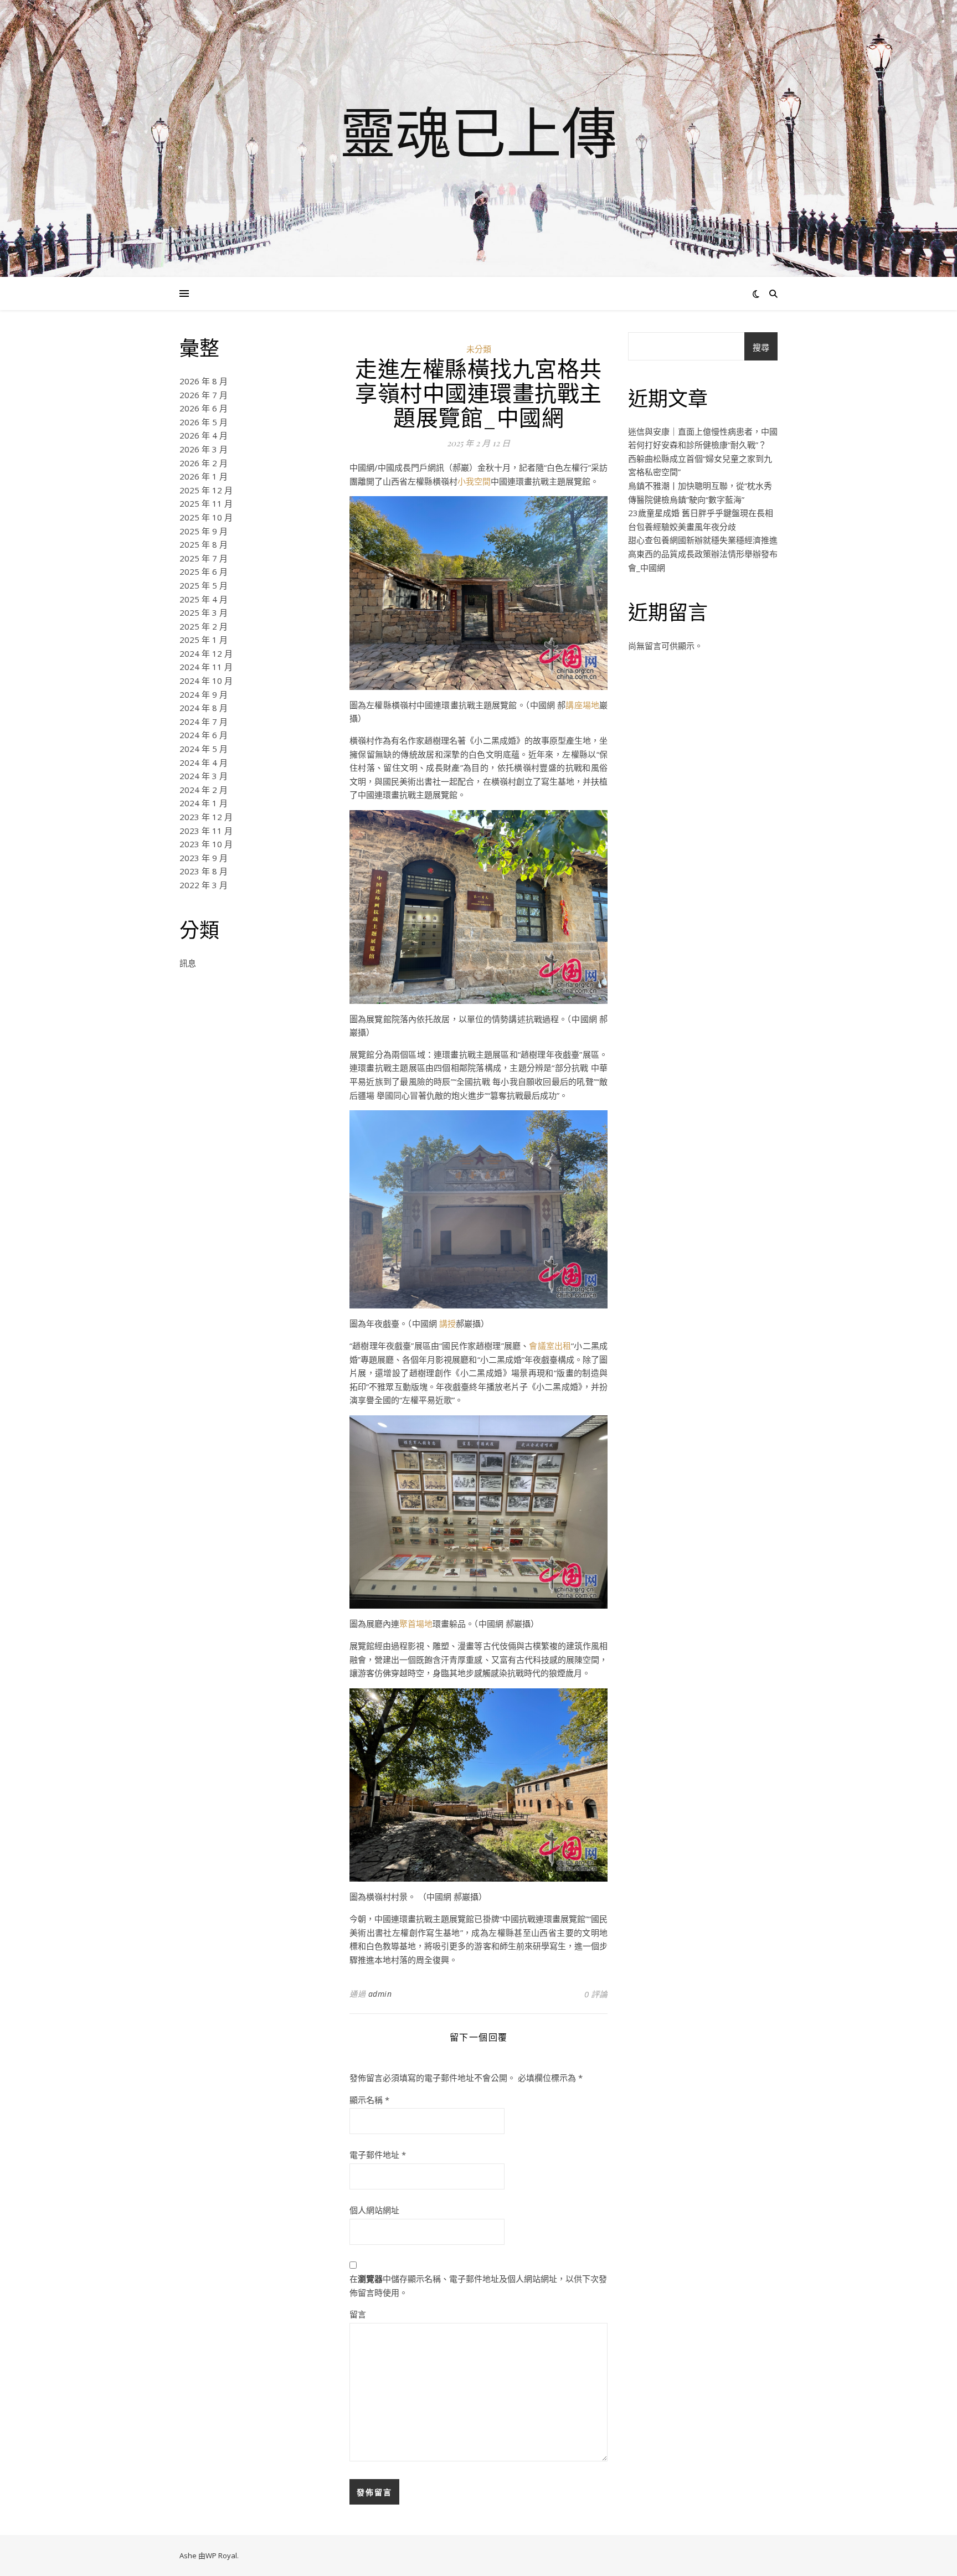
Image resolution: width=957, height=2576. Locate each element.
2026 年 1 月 (204, 476)
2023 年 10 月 (206, 844)
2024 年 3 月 (204, 776)
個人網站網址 (374, 2210)
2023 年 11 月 (206, 831)
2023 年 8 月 (204, 871)
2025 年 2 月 (204, 626)
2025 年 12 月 (206, 490)
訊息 (188, 963)
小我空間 (474, 481)
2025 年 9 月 (204, 531)
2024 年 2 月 (204, 790)
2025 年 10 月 (206, 517)
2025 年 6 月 (204, 571)
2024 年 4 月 (204, 763)
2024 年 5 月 (204, 749)
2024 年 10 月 (206, 681)
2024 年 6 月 (204, 735)
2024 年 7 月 (204, 722)
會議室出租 (550, 1346)
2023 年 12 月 (206, 817)
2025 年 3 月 (204, 612)
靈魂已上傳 (478, 132)
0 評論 (596, 1994)
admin (380, 1994)
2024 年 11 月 (206, 667)
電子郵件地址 (378, 2155)
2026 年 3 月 (204, 449)
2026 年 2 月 (204, 463)
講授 (447, 1323)
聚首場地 (416, 1624)
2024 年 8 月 (204, 708)
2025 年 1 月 (204, 640)
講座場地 (582, 705)
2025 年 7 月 (204, 558)
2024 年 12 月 (206, 653)
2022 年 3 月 (204, 885)
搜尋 (761, 347)
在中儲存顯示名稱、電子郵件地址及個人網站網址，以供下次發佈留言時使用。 (478, 2286)
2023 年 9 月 (204, 858)
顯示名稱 (369, 2100)
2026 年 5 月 (204, 422)
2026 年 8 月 (204, 381)
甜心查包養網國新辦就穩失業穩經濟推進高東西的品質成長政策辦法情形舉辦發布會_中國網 (703, 553)
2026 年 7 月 (204, 395)
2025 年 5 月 (204, 585)
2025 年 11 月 (206, 503)
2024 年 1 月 (204, 803)
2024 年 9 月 (204, 694)
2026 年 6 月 (204, 408)
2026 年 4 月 (204, 435)
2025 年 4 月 (204, 599)
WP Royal (221, 2556)
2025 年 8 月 (204, 544)
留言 (358, 2314)
